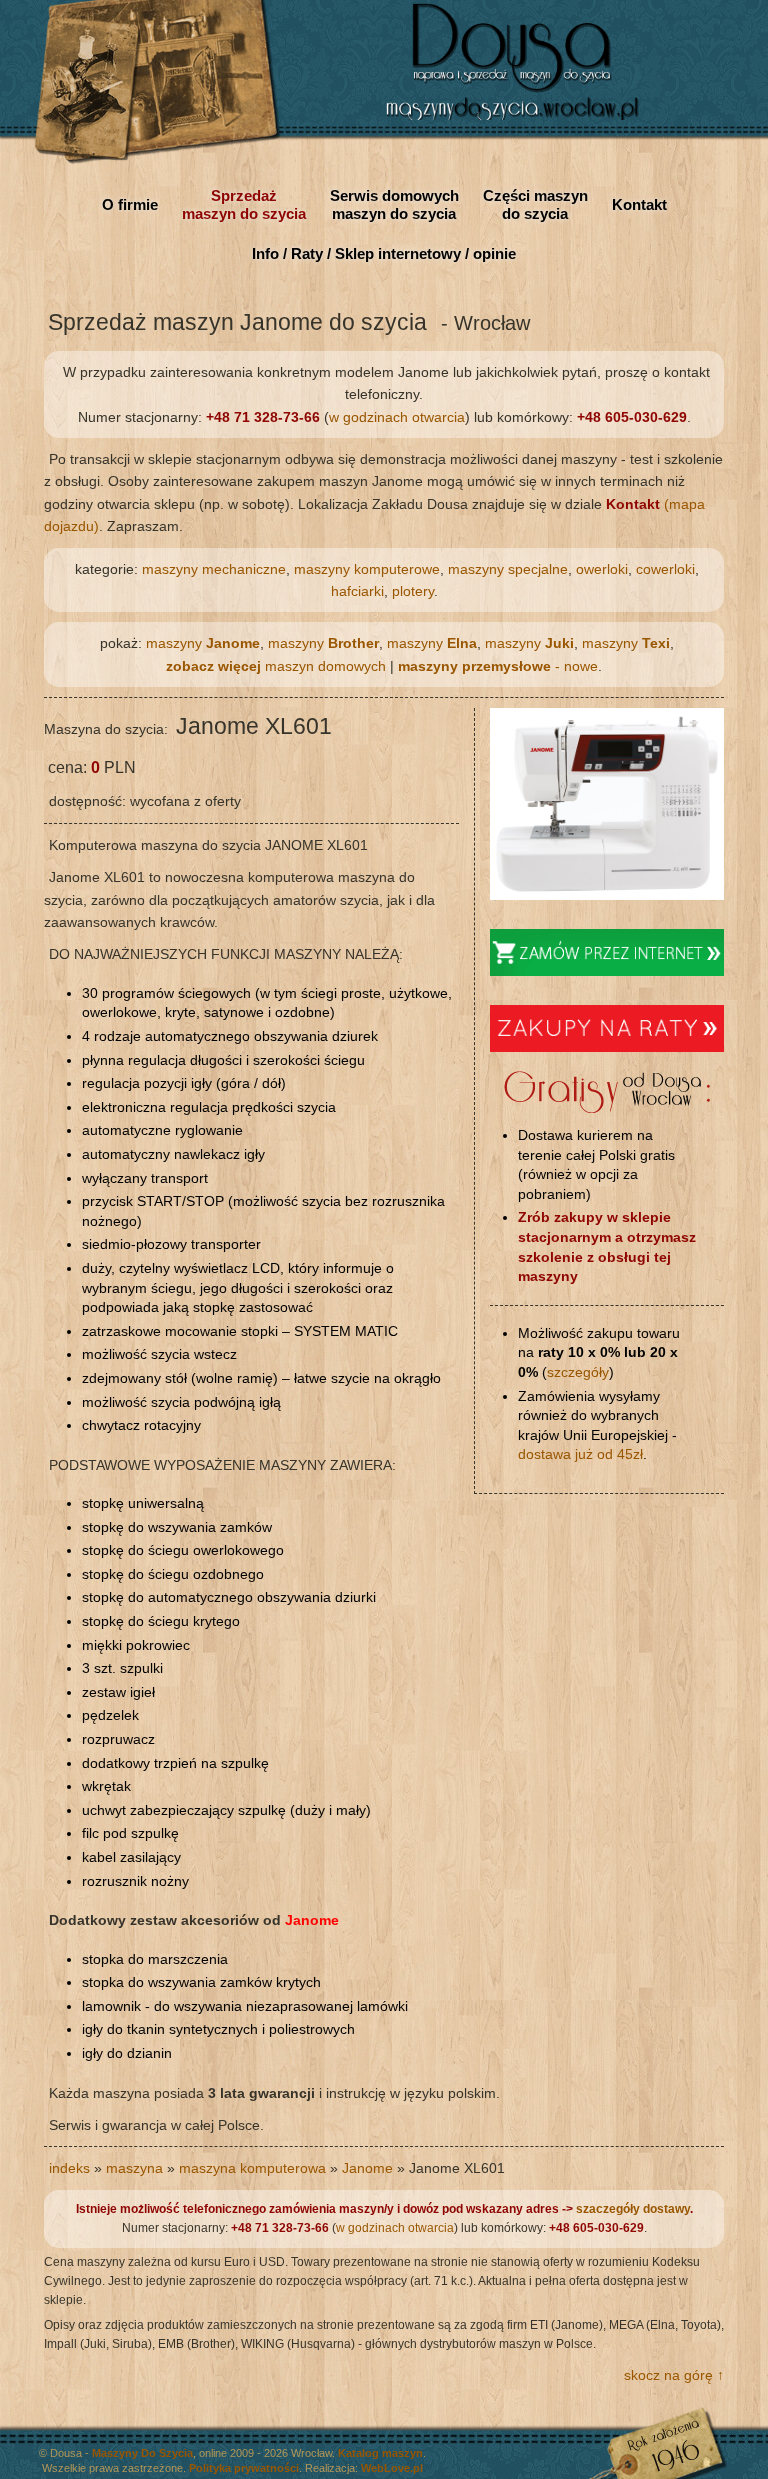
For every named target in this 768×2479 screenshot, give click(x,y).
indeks (69, 2168)
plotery (413, 591)
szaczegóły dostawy (633, 2209)
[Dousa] (521, 120)
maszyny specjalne (508, 569)
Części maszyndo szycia (535, 204)
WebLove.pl (392, 2468)
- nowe (498, 666)
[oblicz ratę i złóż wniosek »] (607, 1047)
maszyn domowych (276, 666)
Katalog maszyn (380, 2453)
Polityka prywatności (244, 2468)
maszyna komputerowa (252, 2168)
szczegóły (578, 1372)
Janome (367, 2168)
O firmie (130, 204)
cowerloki (665, 569)
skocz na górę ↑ (674, 2375)
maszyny (203, 643)
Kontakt (639, 204)
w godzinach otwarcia (397, 417)
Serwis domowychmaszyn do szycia (394, 204)
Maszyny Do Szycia (142, 2453)
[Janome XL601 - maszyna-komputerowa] (607, 895)
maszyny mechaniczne (214, 569)
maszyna (134, 2168)
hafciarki (357, 591)
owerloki (602, 569)
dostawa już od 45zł (580, 1454)
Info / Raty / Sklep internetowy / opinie (384, 253)
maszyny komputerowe (367, 569)
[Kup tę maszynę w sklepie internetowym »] (607, 971)
